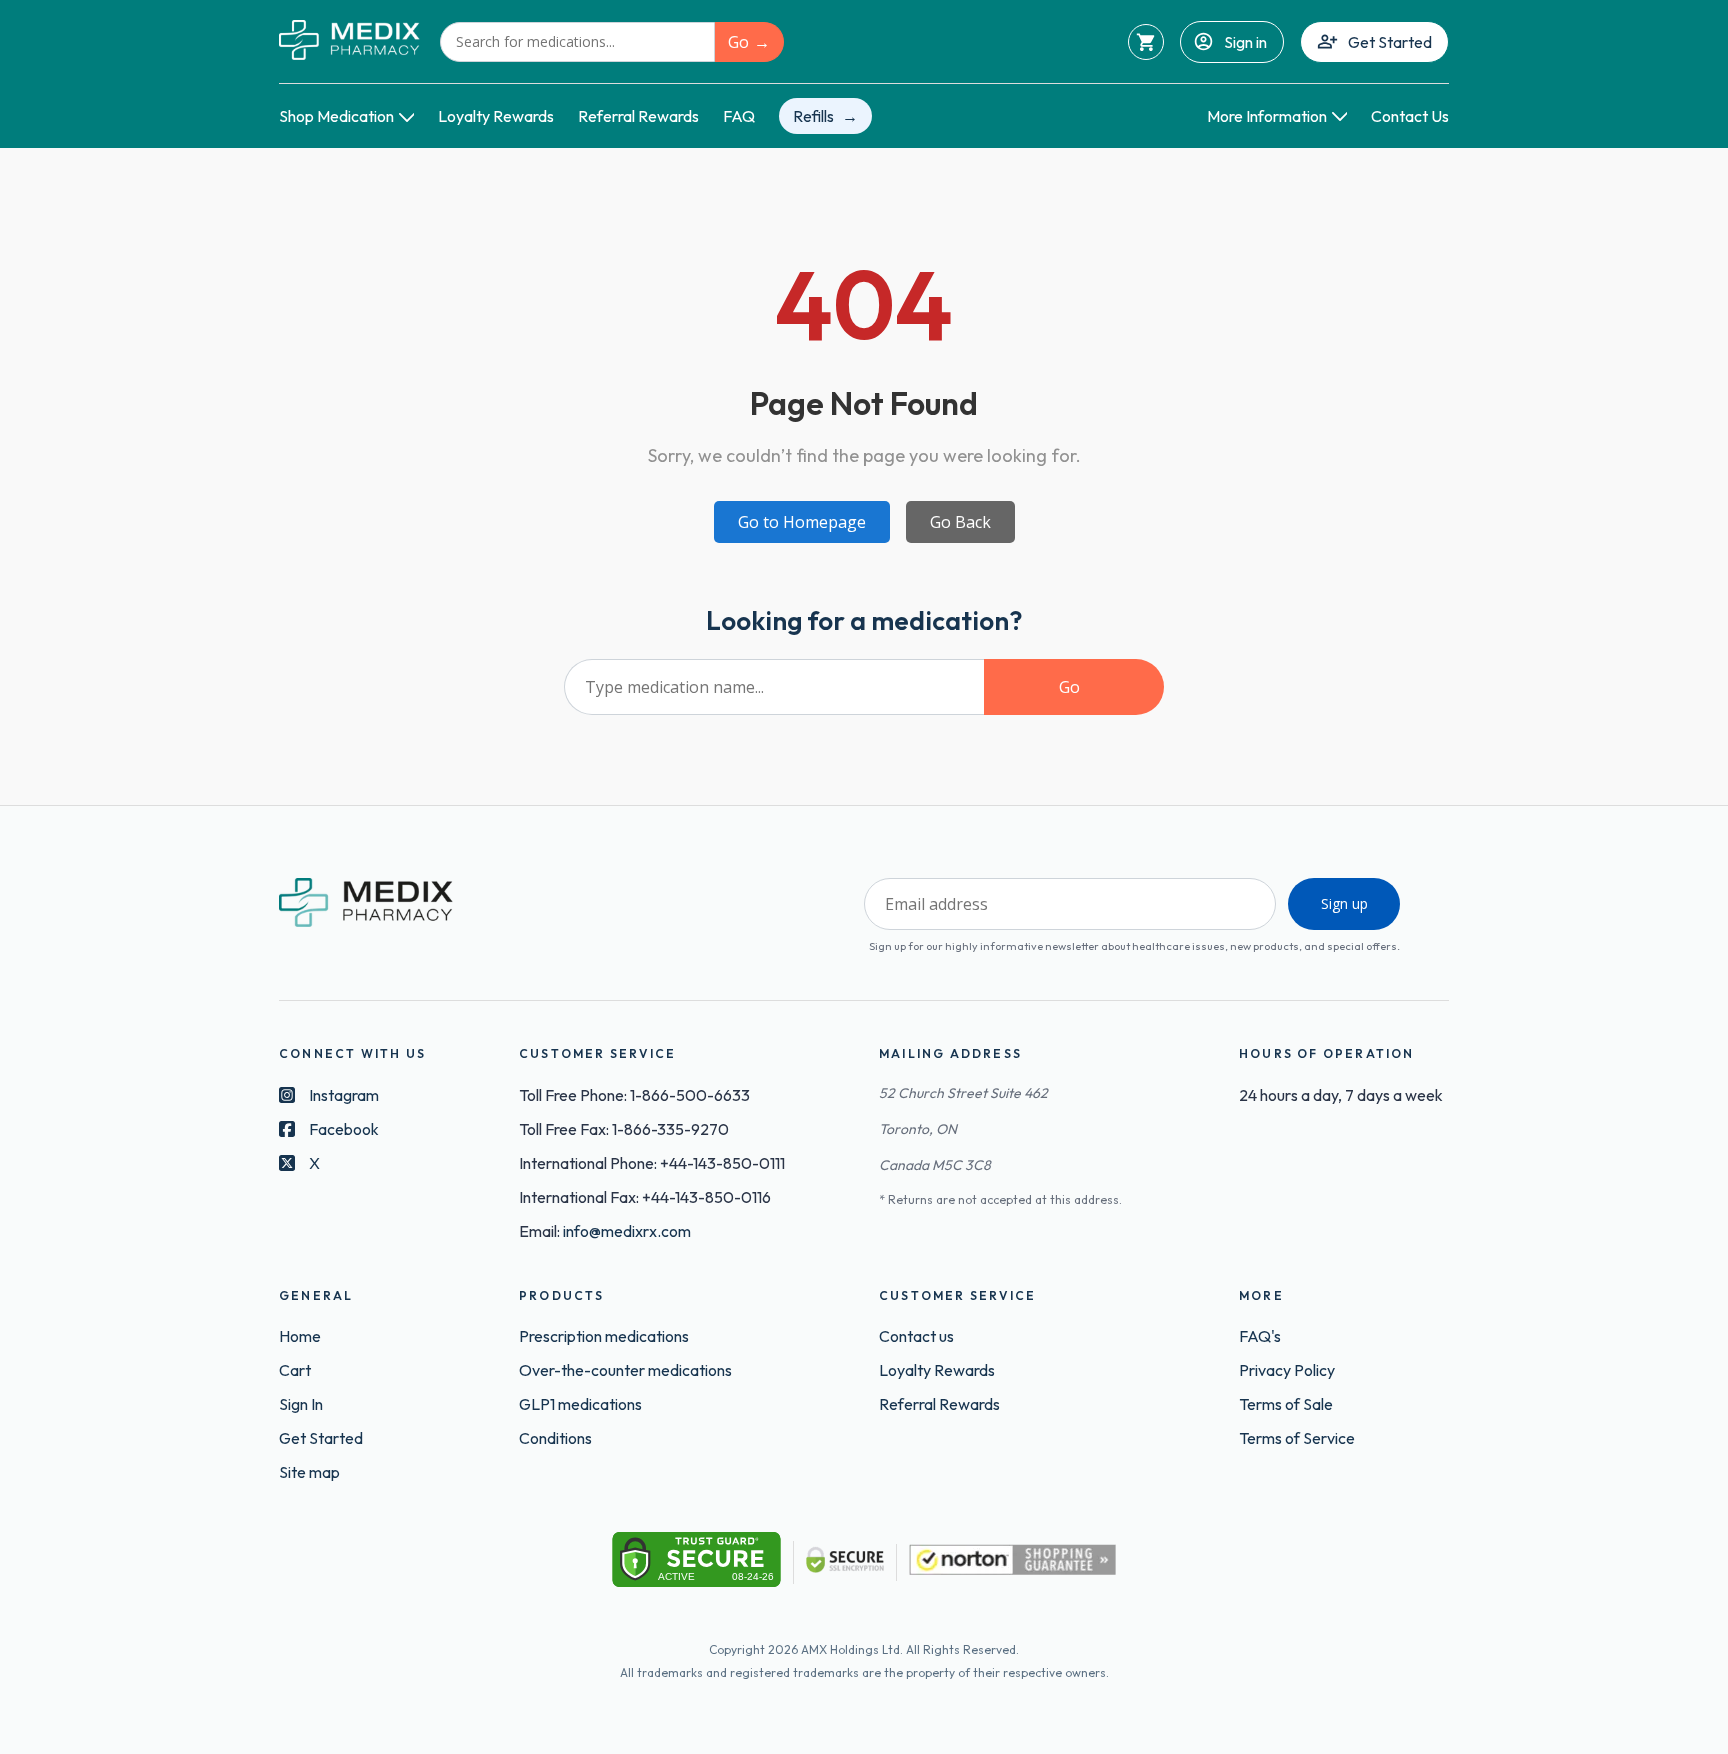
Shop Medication (336, 116)
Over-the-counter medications (625, 1370)
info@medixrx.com (627, 1231)
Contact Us (1410, 116)
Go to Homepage (802, 522)
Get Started (1390, 42)
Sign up (1344, 903)
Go (738, 42)
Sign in (1245, 42)
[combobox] (577, 42)
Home (300, 1336)
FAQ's (1260, 1336)
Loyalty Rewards (496, 116)
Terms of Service (1297, 1438)
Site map (309, 1472)
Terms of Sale (1286, 1404)
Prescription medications (604, 1336)
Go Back (960, 522)
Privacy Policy (1287, 1370)
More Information (1267, 116)
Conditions (555, 1438)
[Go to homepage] (349, 41)
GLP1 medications (580, 1404)
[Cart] (1146, 42)
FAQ (739, 116)
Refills (813, 116)
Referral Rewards (638, 116)
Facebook (344, 1129)
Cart (295, 1370)
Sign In (301, 1404)
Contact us (916, 1336)
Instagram (344, 1095)
